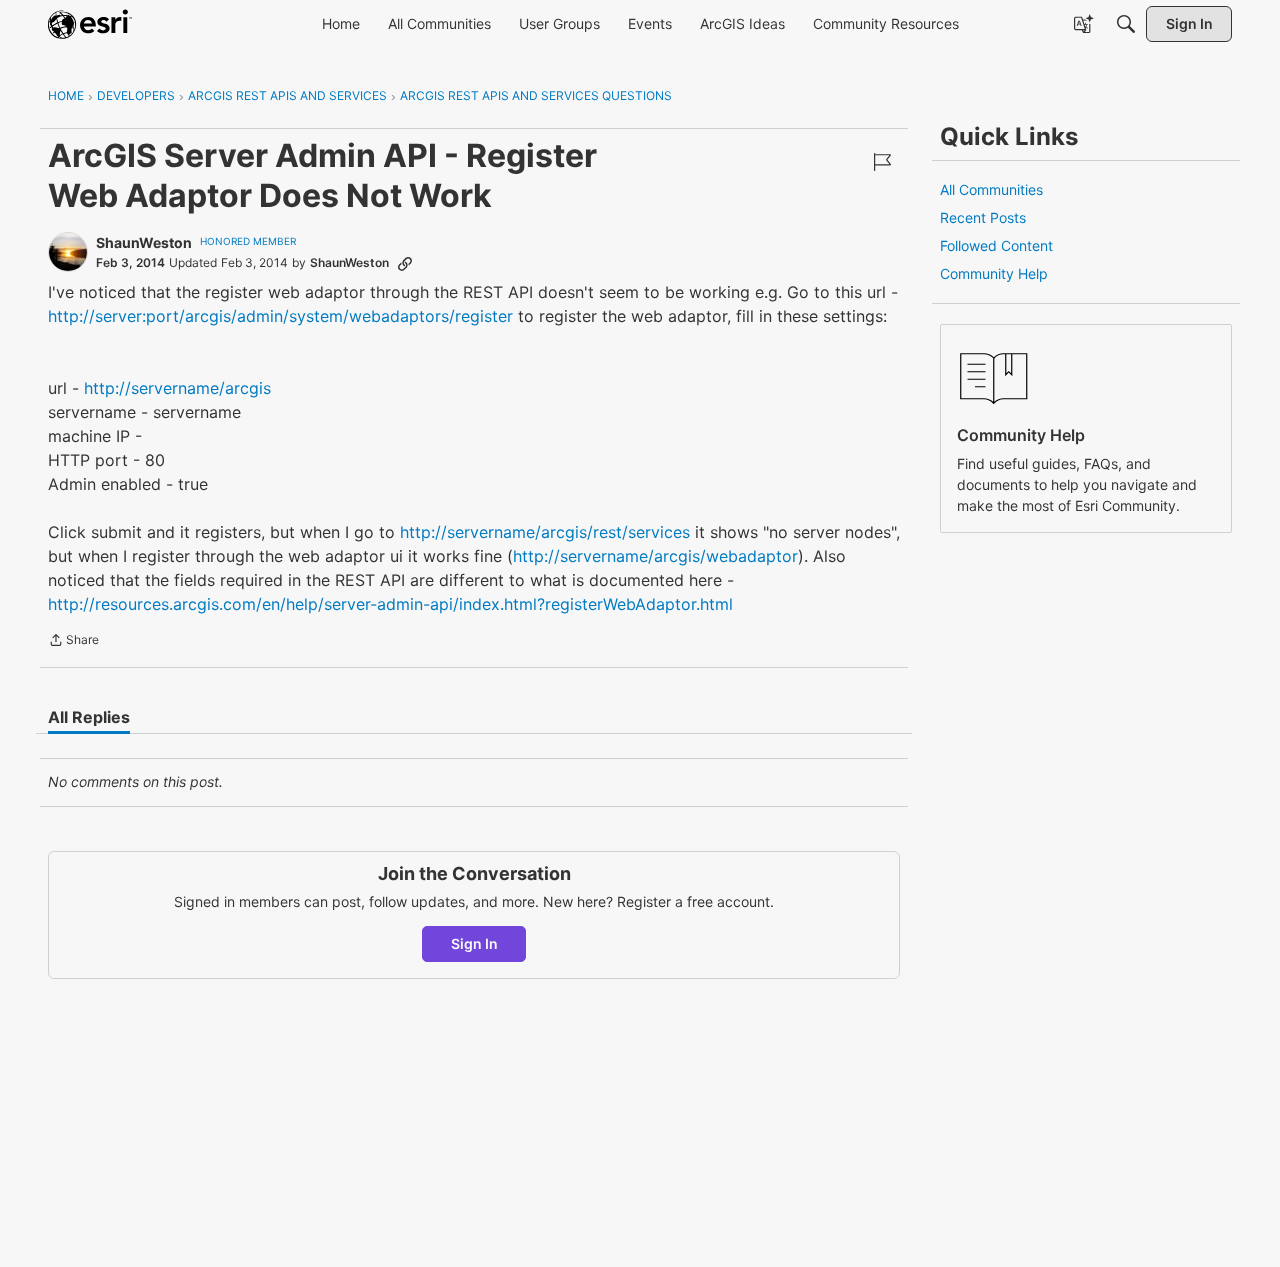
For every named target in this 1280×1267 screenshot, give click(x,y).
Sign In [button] (474, 943)
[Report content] (882, 162)
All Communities (991, 189)
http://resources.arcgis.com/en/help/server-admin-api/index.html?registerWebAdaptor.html (390, 604)
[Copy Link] (405, 263)
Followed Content (996, 245)
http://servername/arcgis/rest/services (545, 532)
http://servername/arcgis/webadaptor (655, 556)
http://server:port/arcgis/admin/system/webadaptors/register (280, 316)
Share (73, 642)
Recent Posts (983, 217)
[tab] (89, 717)
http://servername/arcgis (177, 388)
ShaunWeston (144, 242)
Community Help (994, 273)
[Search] (1126, 24)
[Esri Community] (90, 24)
